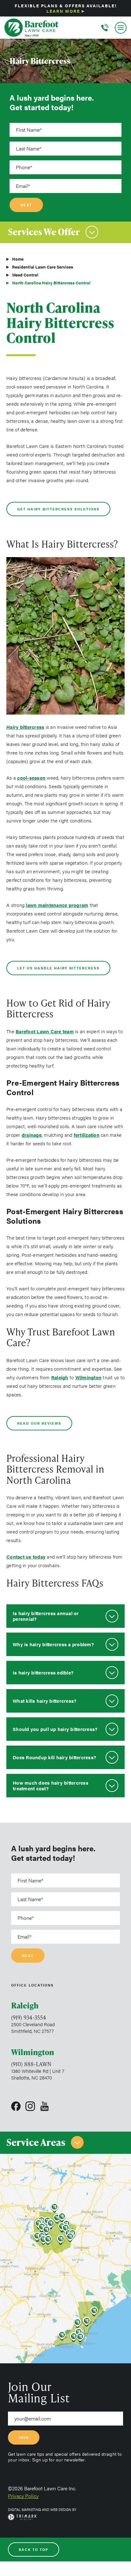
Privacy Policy (23, 2496)
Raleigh (60, 1377)
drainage (32, 1135)
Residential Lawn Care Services (43, 267)
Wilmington (89, 1377)
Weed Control (25, 275)
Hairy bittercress (25, 727)
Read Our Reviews (39, 1423)
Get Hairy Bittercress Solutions (58, 509)
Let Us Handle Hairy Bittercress (58, 968)
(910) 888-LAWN (31, 2064)
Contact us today (26, 1557)
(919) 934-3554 (29, 2017)
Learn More (63, 11)
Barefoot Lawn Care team (45, 1031)
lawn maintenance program (57, 905)
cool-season (31, 778)
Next (26, 205)
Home (18, 259)
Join (24, 2437)
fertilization (87, 1135)
